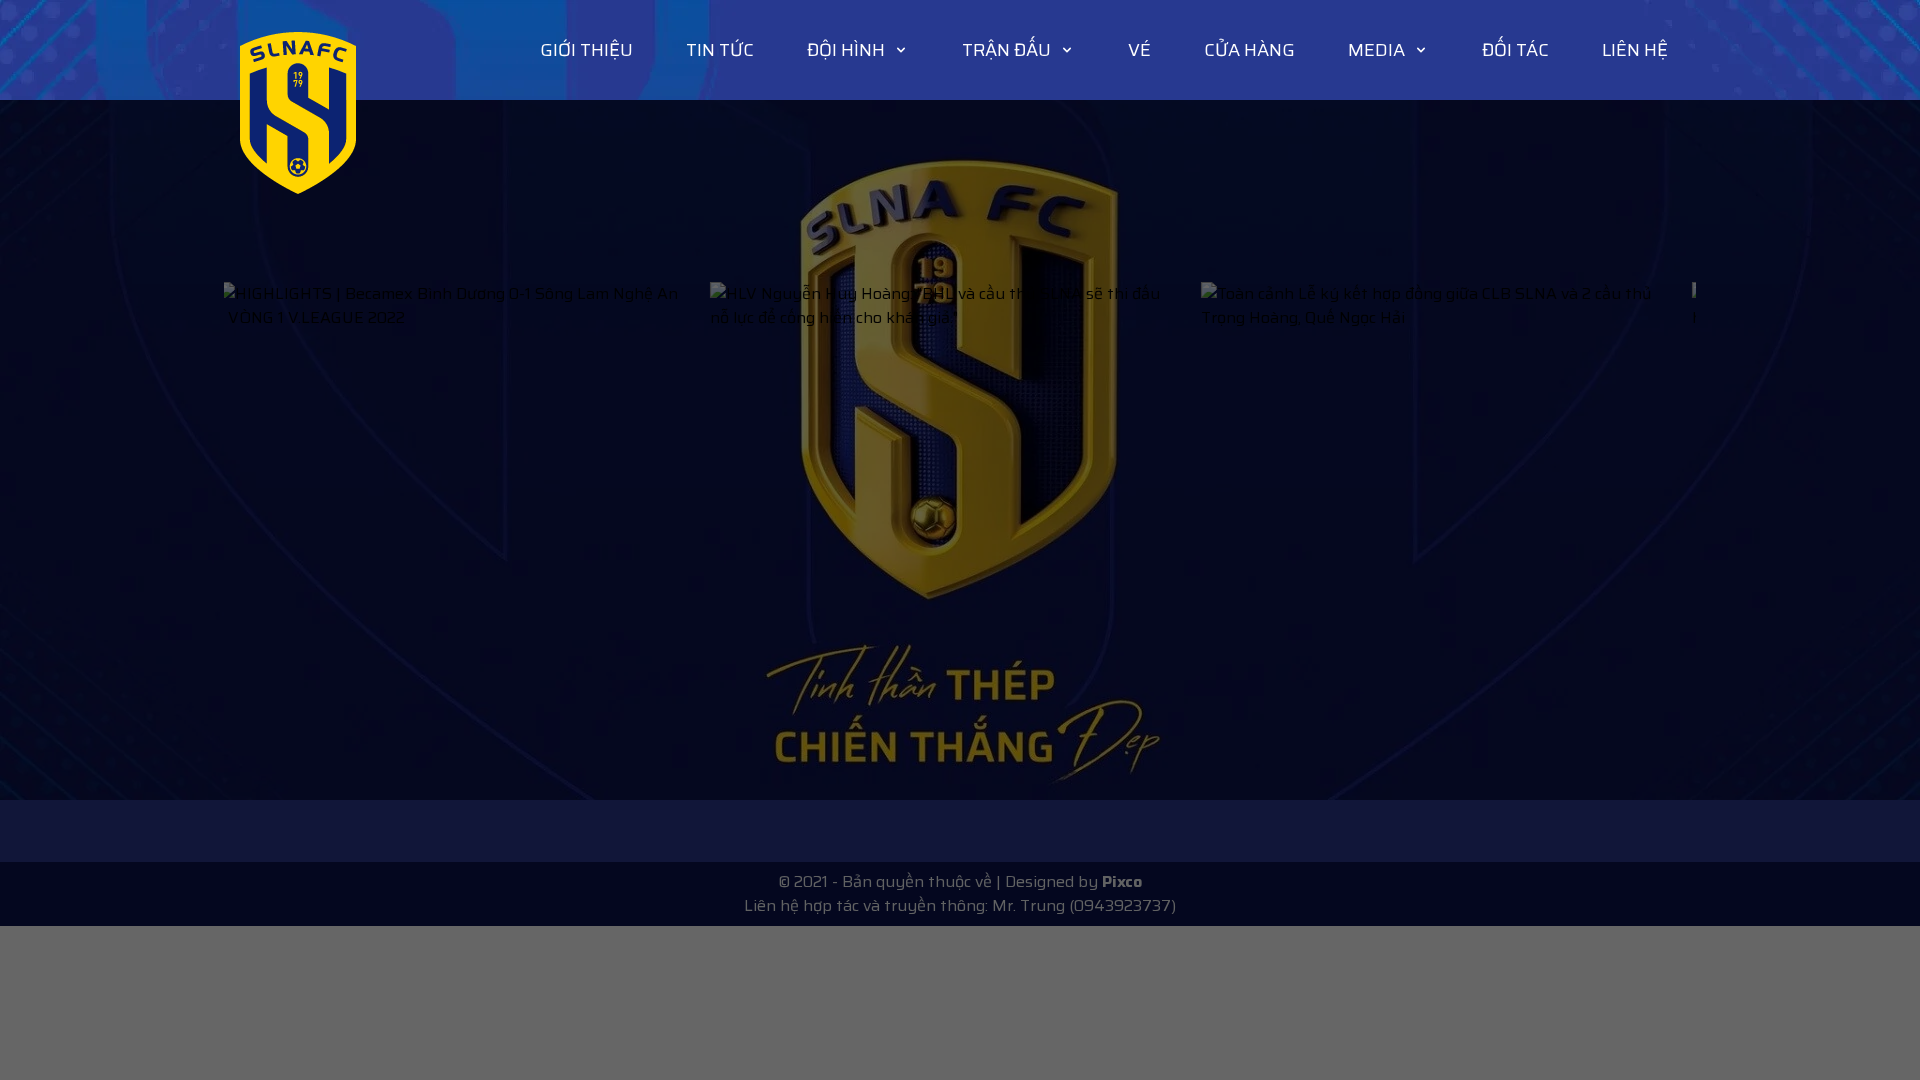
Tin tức (720, 50)
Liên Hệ (1635, 50)
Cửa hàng (1249, 50)
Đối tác (1515, 50)
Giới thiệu (586, 50)
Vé (1139, 50)
